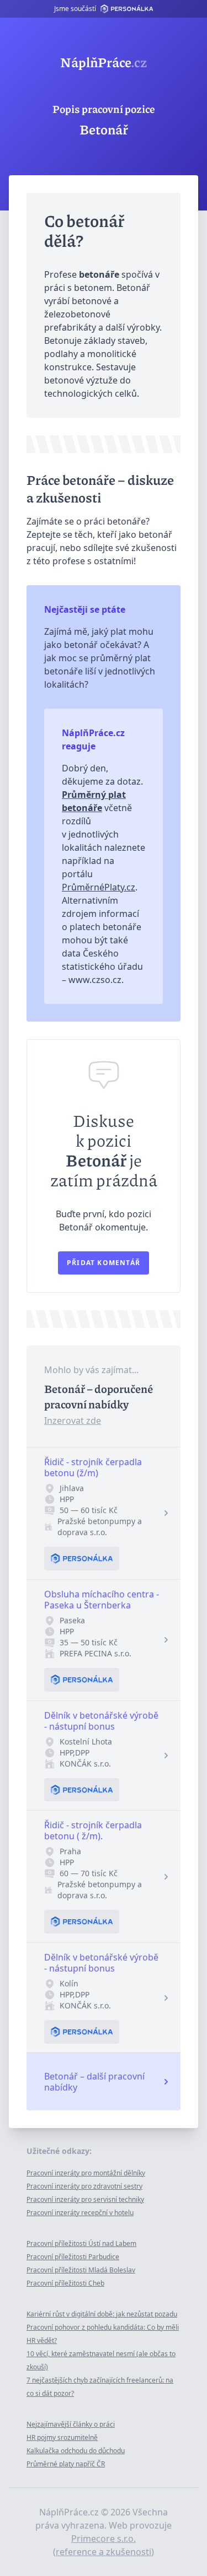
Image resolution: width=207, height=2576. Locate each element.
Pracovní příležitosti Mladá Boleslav (81, 2270)
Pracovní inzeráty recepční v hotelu (80, 2213)
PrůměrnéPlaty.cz (99, 887)
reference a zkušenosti (104, 2552)
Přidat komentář (104, 1263)
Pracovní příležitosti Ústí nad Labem (81, 2243)
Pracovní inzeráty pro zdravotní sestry (84, 2186)
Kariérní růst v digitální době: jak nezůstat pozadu (102, 2314)
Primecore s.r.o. (104, 2539)
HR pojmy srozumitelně (62, 2437)
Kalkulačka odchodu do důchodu (76, 2451)
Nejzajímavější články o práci (71, 2424)
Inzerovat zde (73, 1421)
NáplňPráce (104, 62)
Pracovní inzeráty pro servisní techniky (85, 2199)
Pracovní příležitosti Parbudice (73, 2257)
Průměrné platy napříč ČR (66, 2464)
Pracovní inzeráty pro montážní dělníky (86, 2173)
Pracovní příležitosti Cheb (65, 2283)
